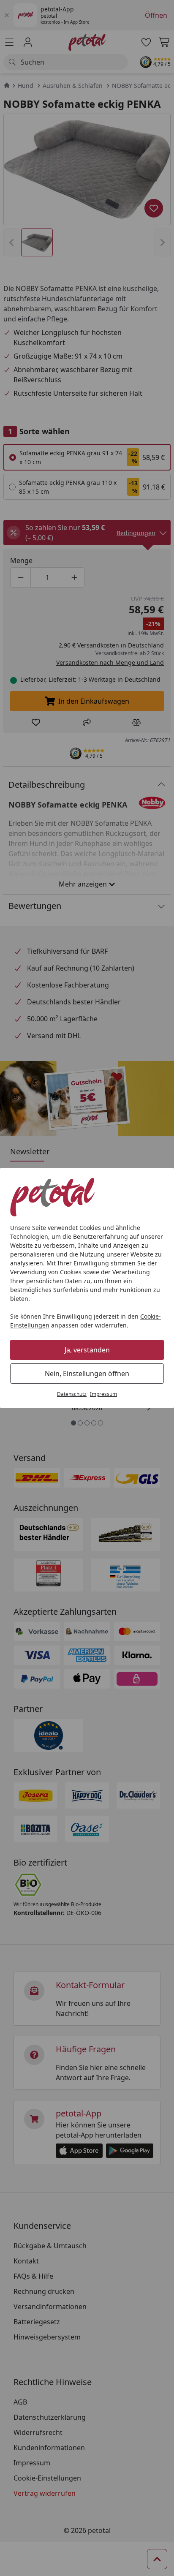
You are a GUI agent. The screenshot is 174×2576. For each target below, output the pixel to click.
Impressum (103, 1394)
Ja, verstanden (87, 1350)
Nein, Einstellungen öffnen (87, 1374)
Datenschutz (72, 1394)
